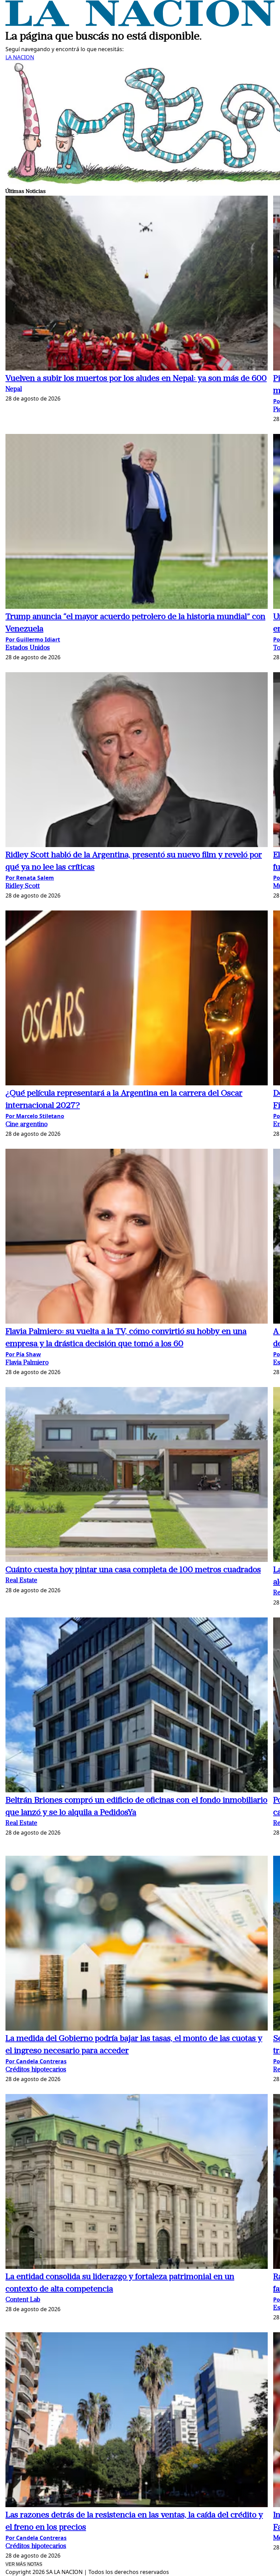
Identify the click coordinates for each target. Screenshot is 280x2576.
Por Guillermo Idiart (33, 639)
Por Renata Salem (30, 878)
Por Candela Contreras (36, 2061)
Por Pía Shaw (23, 1354)
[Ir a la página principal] (140, 25)
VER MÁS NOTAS (24, 2564)
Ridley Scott (23, 886)
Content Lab (23, 2300)
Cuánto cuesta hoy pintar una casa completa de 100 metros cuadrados (133, 1570)
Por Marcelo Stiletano (35, 1116)
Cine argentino (26, 1125)
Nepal (14, 389)
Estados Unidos (28, 648)
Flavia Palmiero (27, 1363)
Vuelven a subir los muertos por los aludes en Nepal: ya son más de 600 (136, 379)
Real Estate (21, 1581)
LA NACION (20, 57)
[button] (137, 284)
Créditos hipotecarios (36, 2070)
